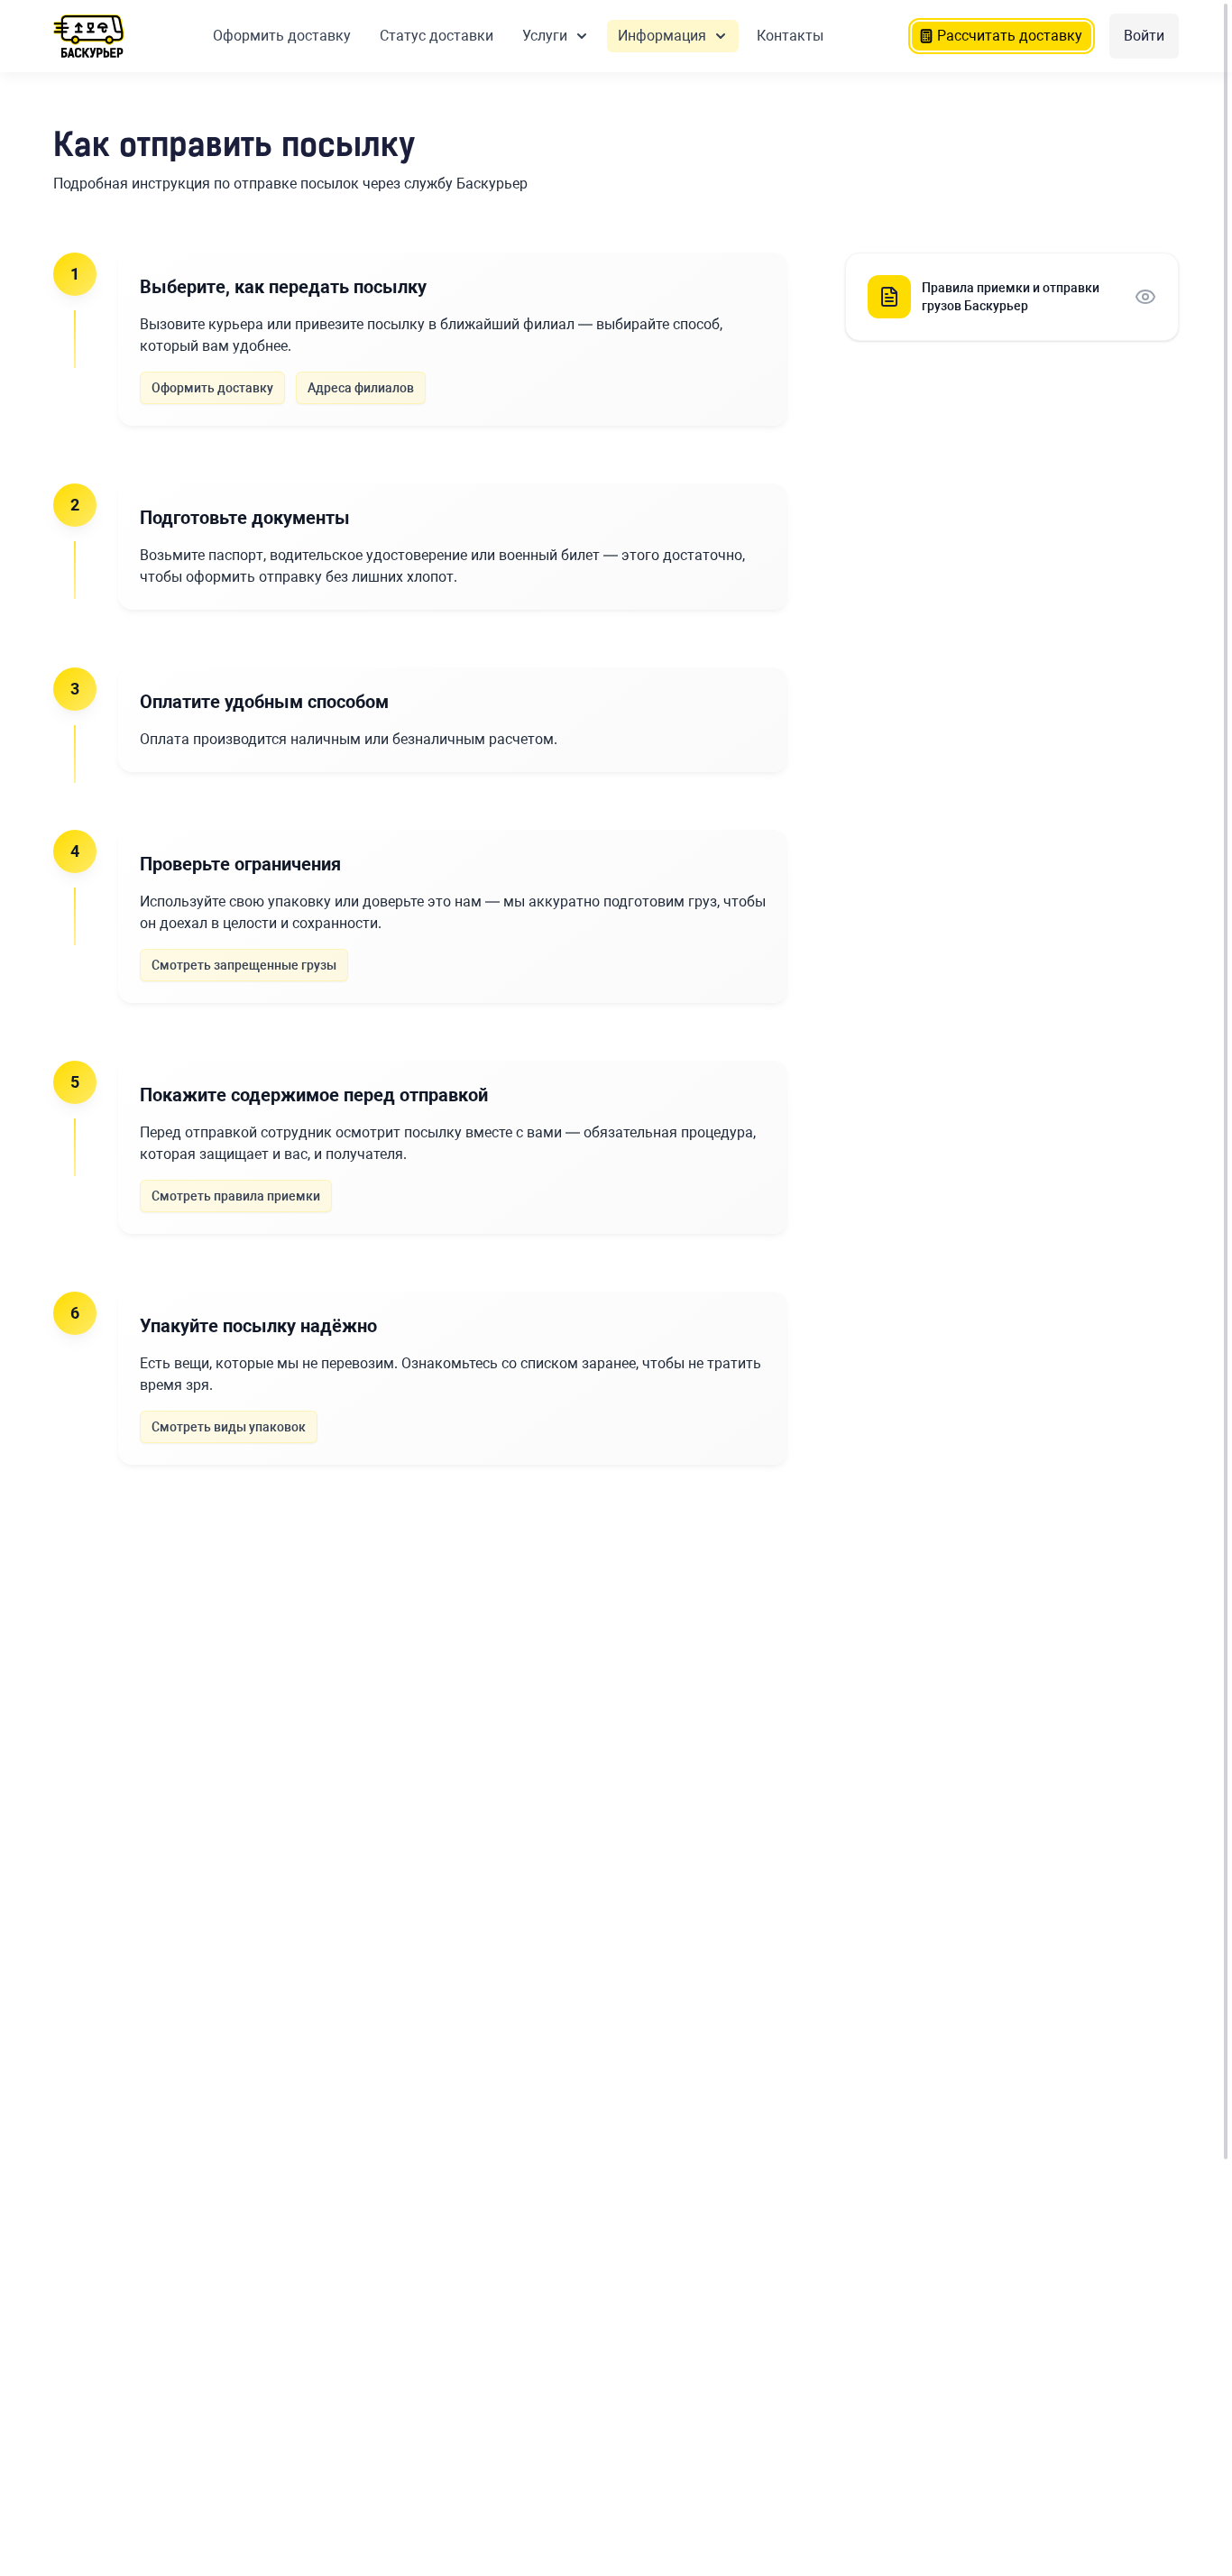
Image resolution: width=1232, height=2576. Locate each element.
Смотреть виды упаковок (229, 1427)
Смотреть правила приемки (236, 1196)
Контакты (790, 36)
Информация (662, 36)
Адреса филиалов (361, 388)
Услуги (545, 36)
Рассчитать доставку (1010, 36)
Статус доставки (437, 36)
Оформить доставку (282, 36)
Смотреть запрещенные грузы (244, 965)
